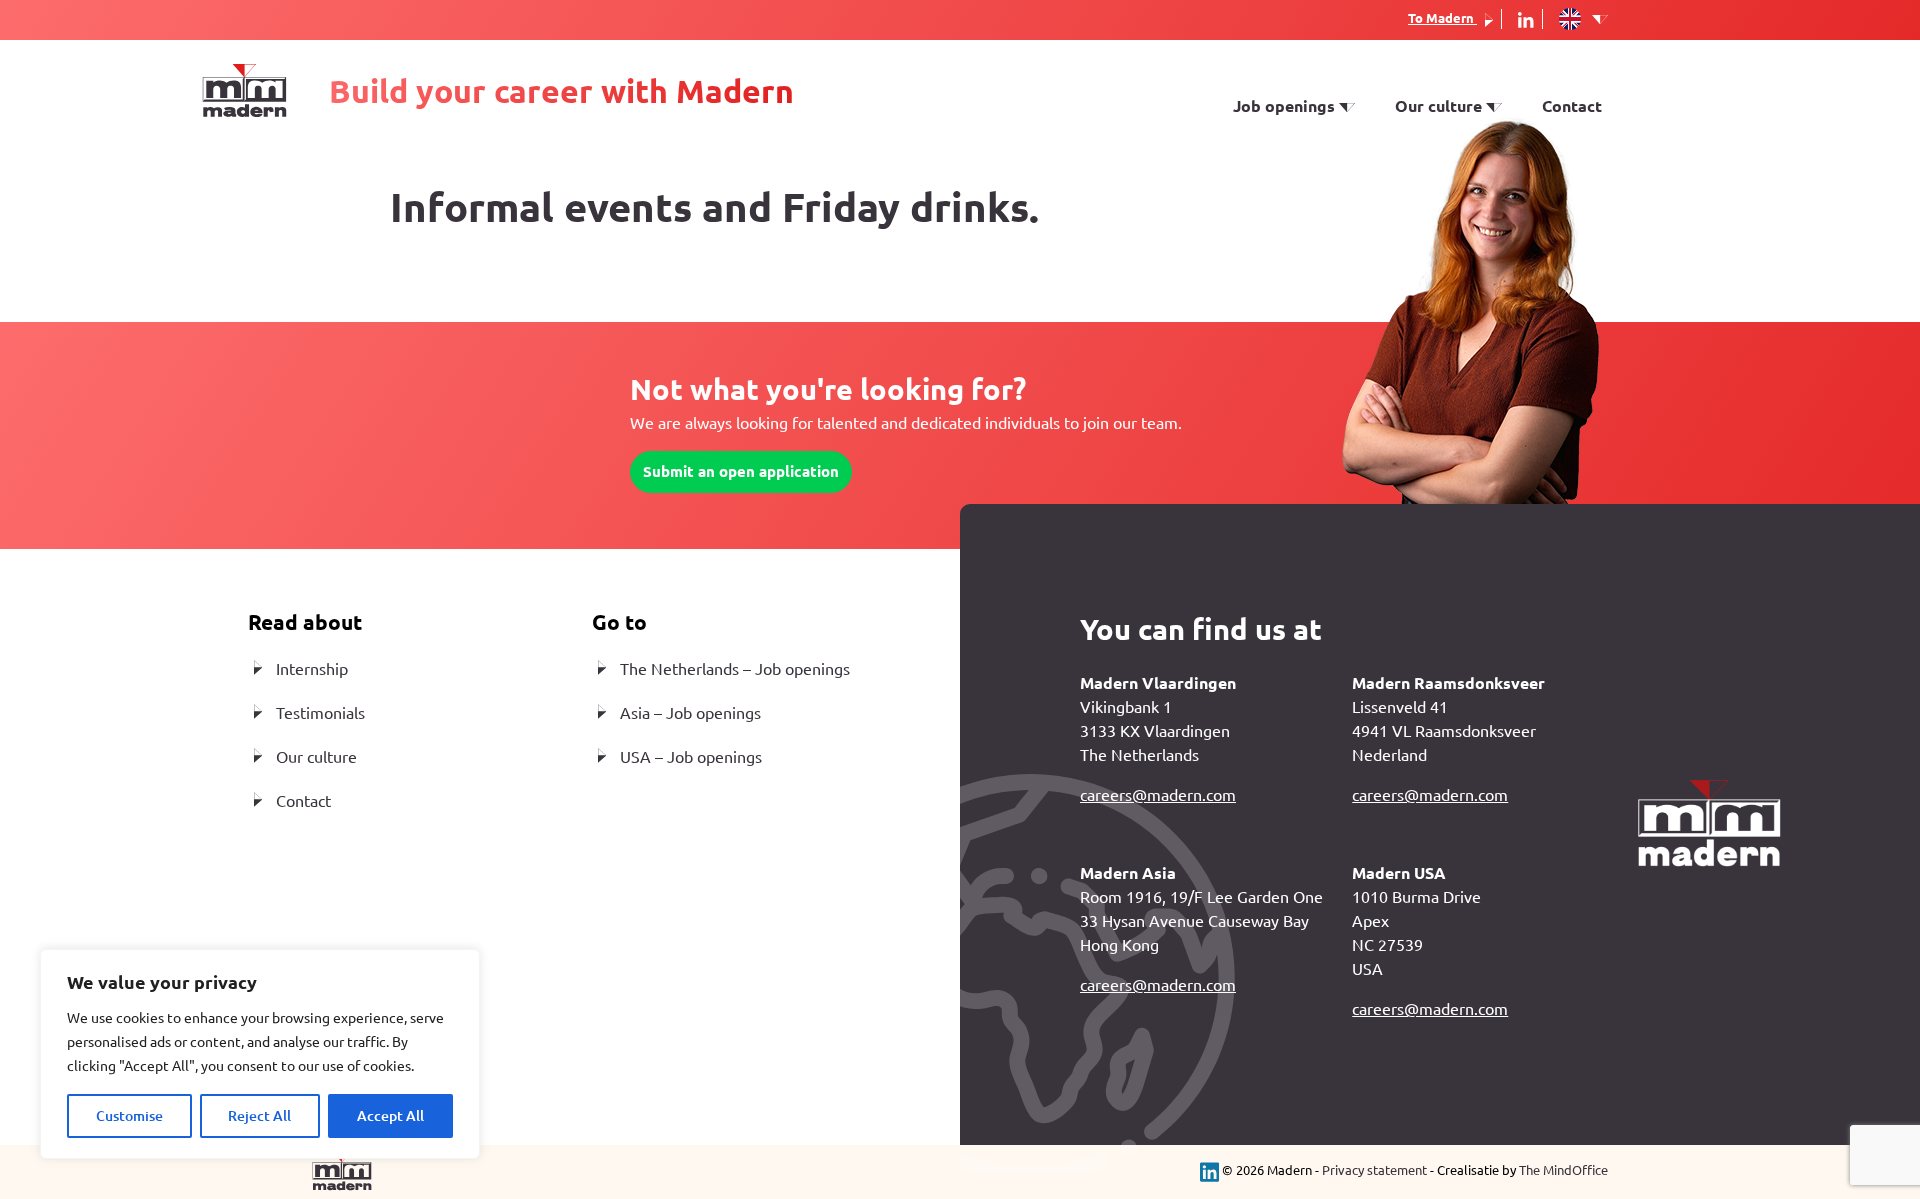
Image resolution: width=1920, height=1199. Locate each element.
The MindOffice (1563, 1170)
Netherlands (1280, 128)
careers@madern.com (1158, 795)
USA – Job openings (691, 757)
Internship (1272, 186)
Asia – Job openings (690, 713)
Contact (1572, 106)
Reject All (259, 1116)
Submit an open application (741, 471)
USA (1249, 157)
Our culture (316, 757)
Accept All (390, 1116)
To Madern (1442, 18)
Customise (129, 1116)
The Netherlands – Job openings (735, 669)
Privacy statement (1374, 1170)
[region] (260, 1054)
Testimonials (1444, 186)
